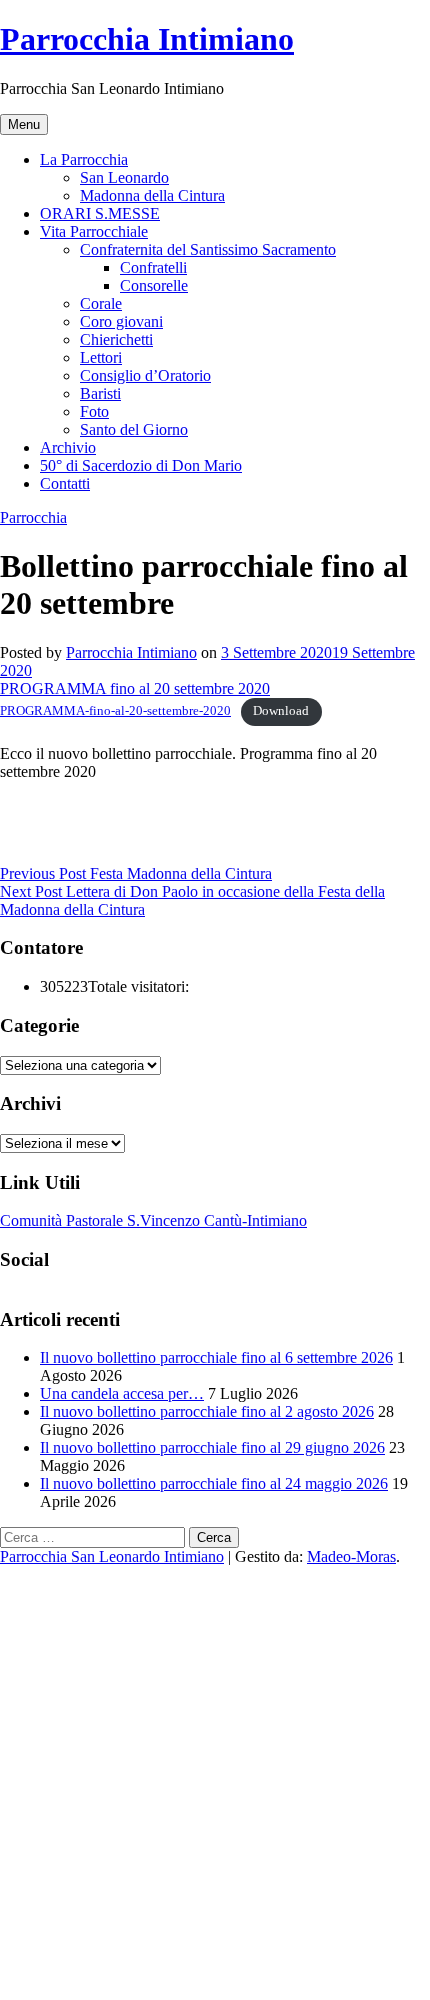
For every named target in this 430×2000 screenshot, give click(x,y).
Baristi (100, 393)
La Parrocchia (84, 159)
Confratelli (153, 267)
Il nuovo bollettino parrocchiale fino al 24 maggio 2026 (214, 1483)
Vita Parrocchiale (94, 231)
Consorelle (154, 285)
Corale (101, 303)
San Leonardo (124, 177)
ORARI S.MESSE (100, 213)
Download (281, 711)
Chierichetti (116, 339)
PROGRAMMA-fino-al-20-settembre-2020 (115, 711)
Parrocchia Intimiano (147, 39)
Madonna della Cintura (152, 195)
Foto (94, 411)
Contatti (65, 483)
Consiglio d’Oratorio (145, 375)
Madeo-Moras (351, 1556)
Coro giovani (121, 321)
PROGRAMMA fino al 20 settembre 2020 (135, 688)
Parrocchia (33, 517)
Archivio (68, 447)
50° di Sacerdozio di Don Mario (141, 465)
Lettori (101, 357)
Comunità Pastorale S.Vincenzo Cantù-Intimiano (153, 1220)
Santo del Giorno (134, 429)
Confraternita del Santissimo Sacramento (208, 249)
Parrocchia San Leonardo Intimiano (112, 1556)
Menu (24, 124)
